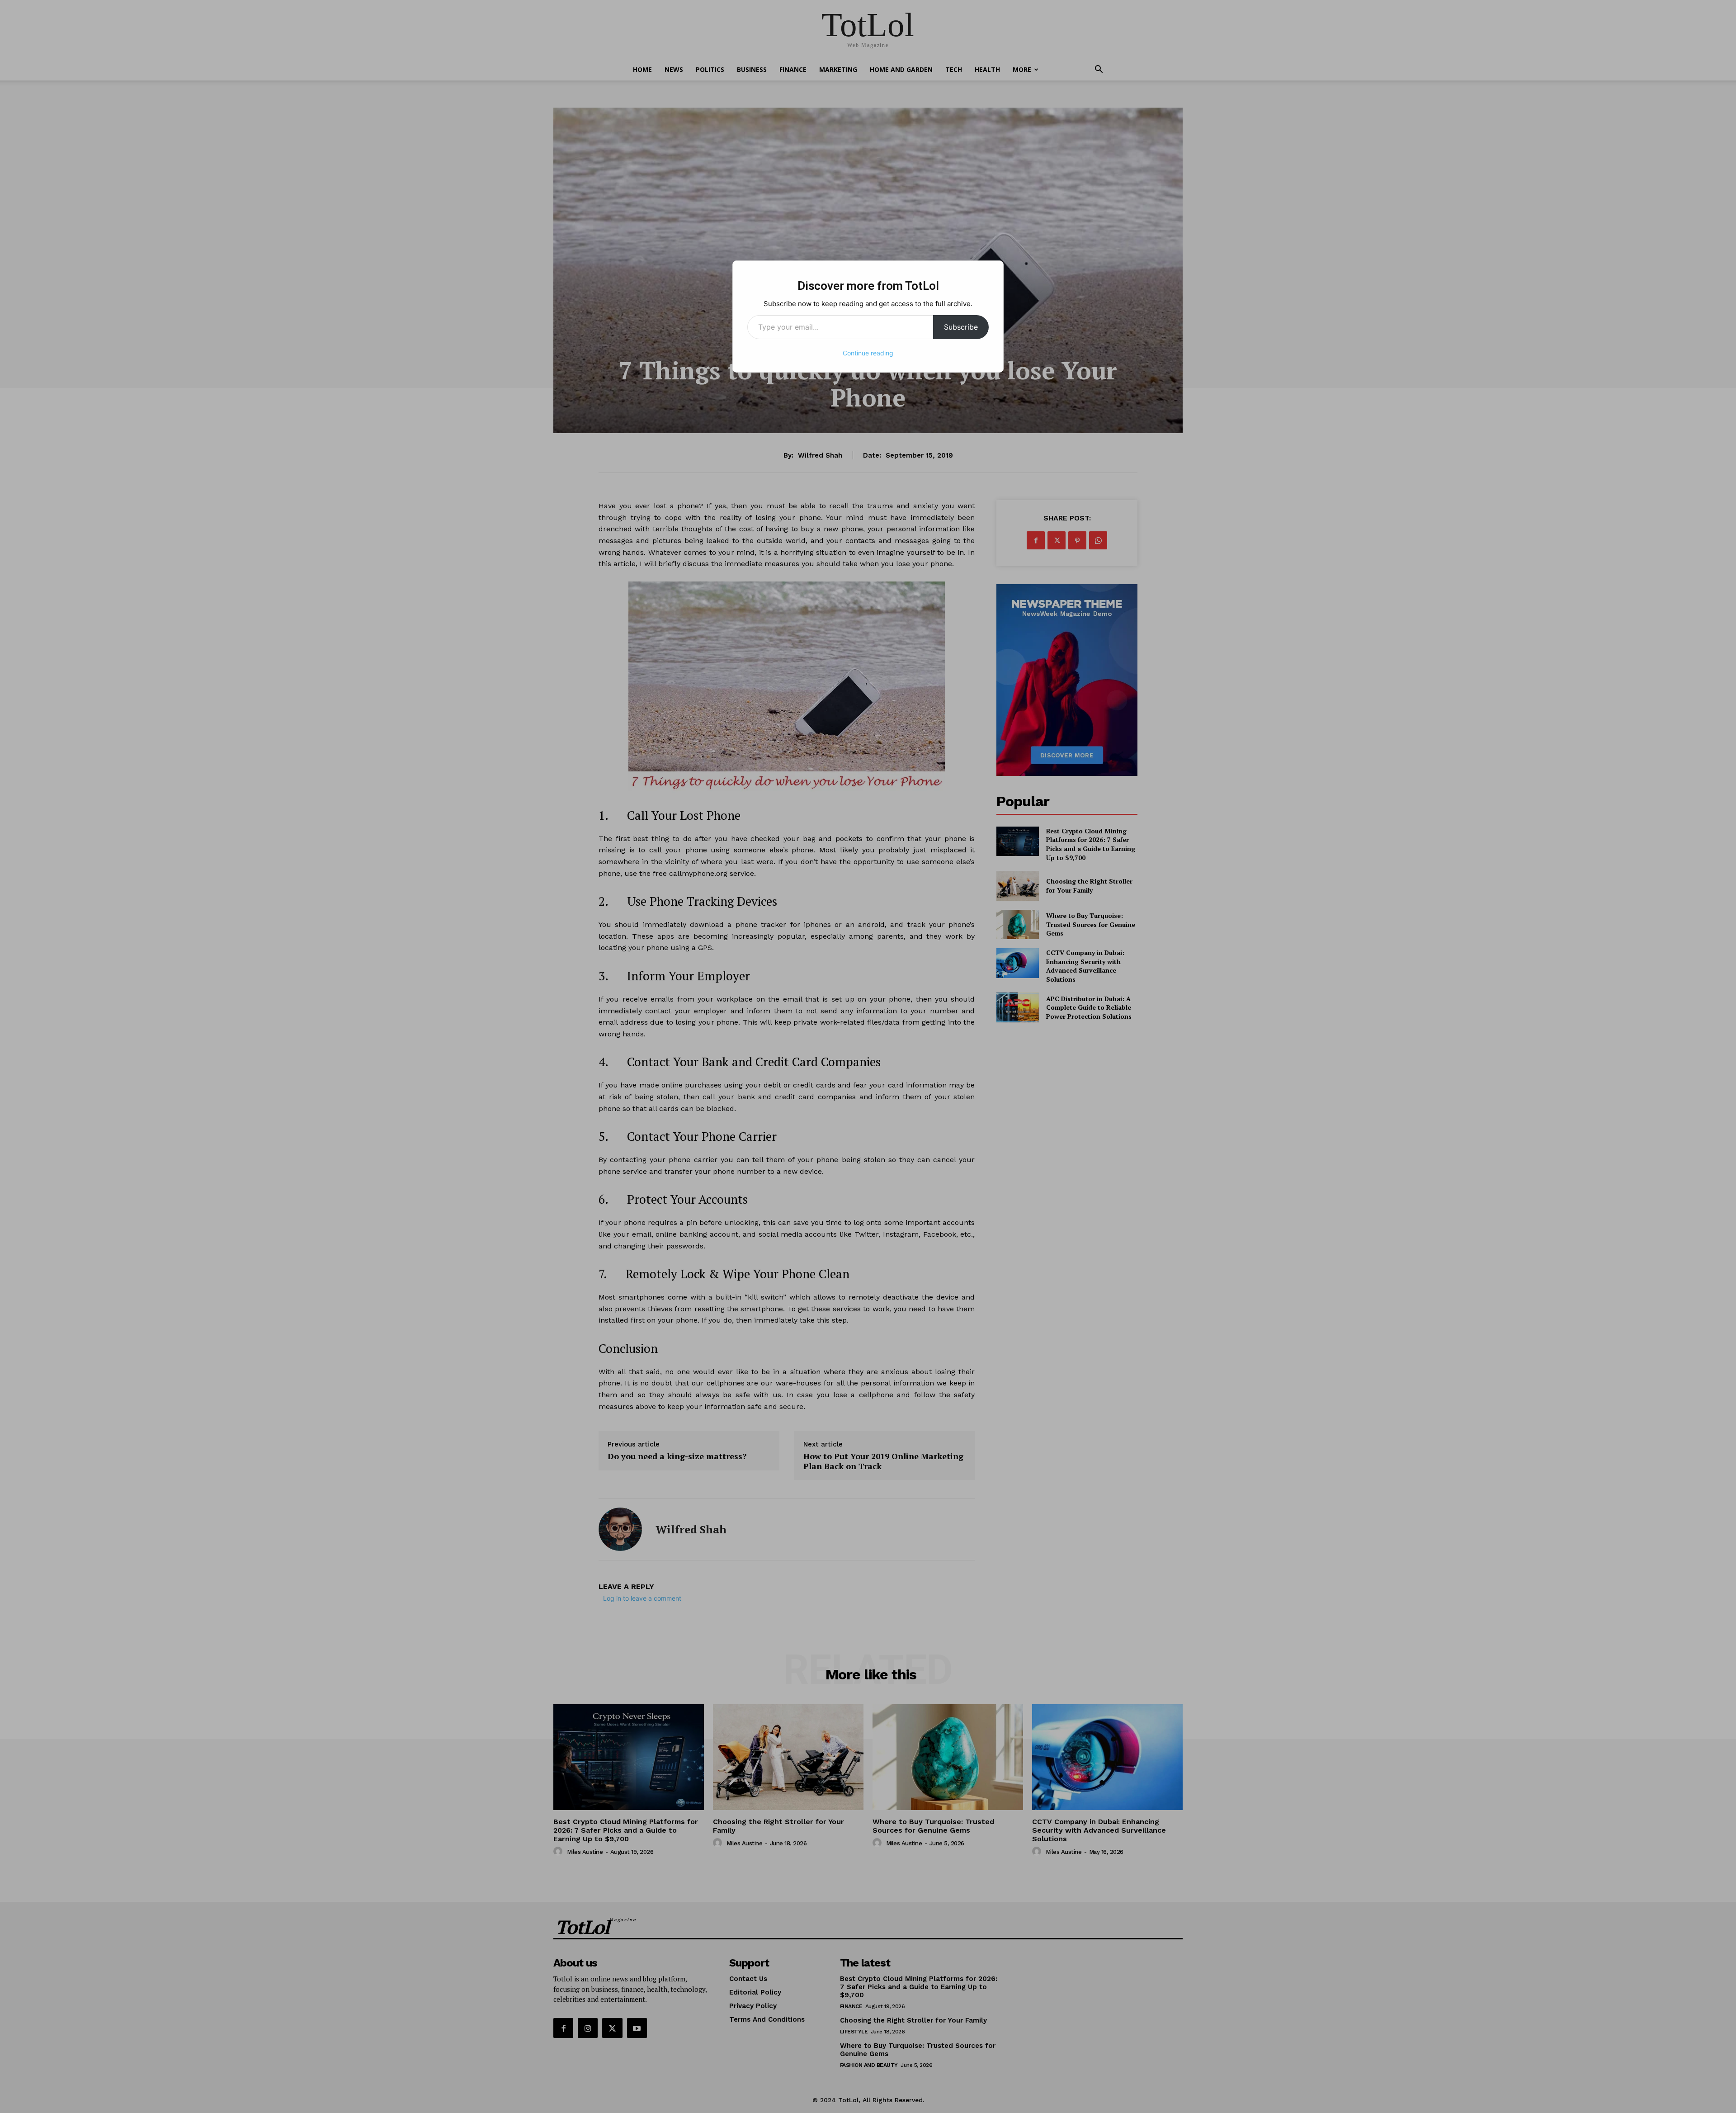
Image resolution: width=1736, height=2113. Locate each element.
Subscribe (961, 327)
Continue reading (868, 353)
